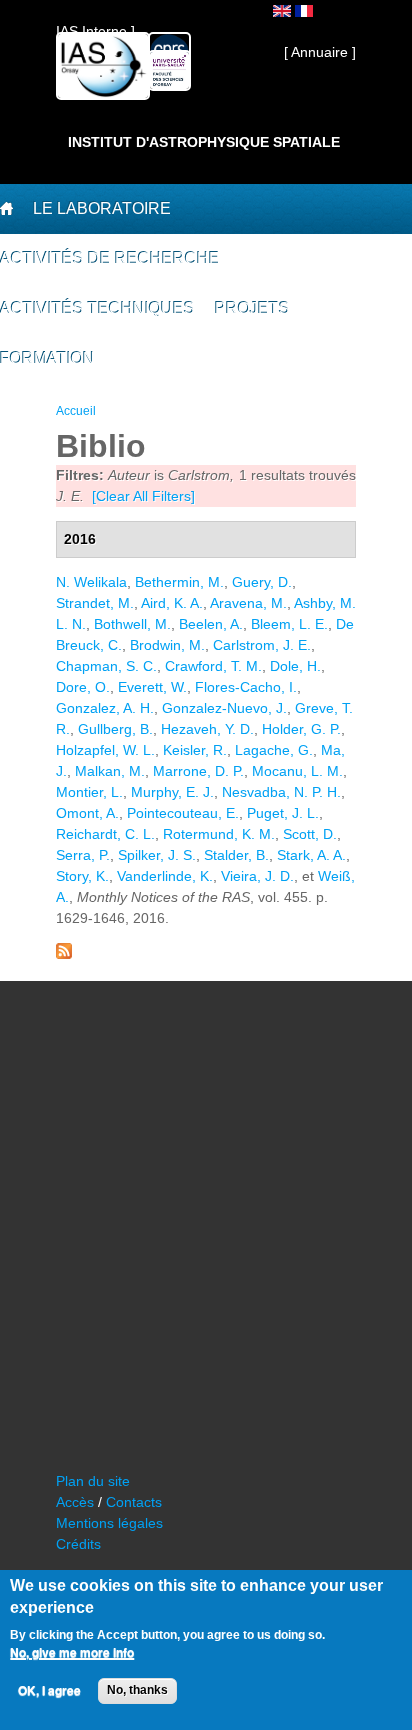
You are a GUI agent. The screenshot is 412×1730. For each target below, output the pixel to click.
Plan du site (93, 1481)
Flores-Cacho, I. (246, 687)
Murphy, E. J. (172, 792)
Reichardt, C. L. (105, 834)
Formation (47, 358)
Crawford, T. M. (213, 666)
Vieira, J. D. (257, 876)
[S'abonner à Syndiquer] (64, 954)
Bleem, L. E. (289, 624)
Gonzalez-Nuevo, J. (224, 708)
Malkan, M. (110, 771)
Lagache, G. (274, 750)
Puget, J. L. (283, 813)
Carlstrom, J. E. (262, 645)
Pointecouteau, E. (183, 813)
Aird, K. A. (172, 603)
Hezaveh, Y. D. (207, 729)
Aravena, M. (248, 603)
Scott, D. (310, 834)
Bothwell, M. (132, 624)
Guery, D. (262, 582)
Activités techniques (97, 308)
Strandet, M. (95, 603)
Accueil (76, 411)
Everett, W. (152, 687)
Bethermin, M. (179, 582)
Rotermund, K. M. (219, 834)
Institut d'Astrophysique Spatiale (204, 142)
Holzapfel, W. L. (105, 750)
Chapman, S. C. (106, 666)
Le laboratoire (102, 208)
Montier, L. (89, 792)
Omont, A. (87, 813)
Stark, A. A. (311, 855)
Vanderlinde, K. (165, 876)
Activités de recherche (110, 258)
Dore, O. (83, 687)
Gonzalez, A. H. (105, 708)
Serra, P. (83, 855)
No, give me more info (72, 1653)
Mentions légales (109, 1523)
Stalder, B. (236, 855)
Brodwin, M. (167, 645)
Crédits (78, 1544)
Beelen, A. (211, 624)
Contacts (134, 1502)
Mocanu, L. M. (297, 771)
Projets (252, 308)
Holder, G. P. (301, 729)
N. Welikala (91, 582)
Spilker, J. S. (157, 855)
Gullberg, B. (115, 729)
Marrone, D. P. (198, 771)
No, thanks (137, 1690)
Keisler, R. (195, 750)
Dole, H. (295, 666)
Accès (75, 1502)
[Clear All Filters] (143, 496)
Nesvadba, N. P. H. (281, 792)
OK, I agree (49, 1691)
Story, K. (82, 876)
